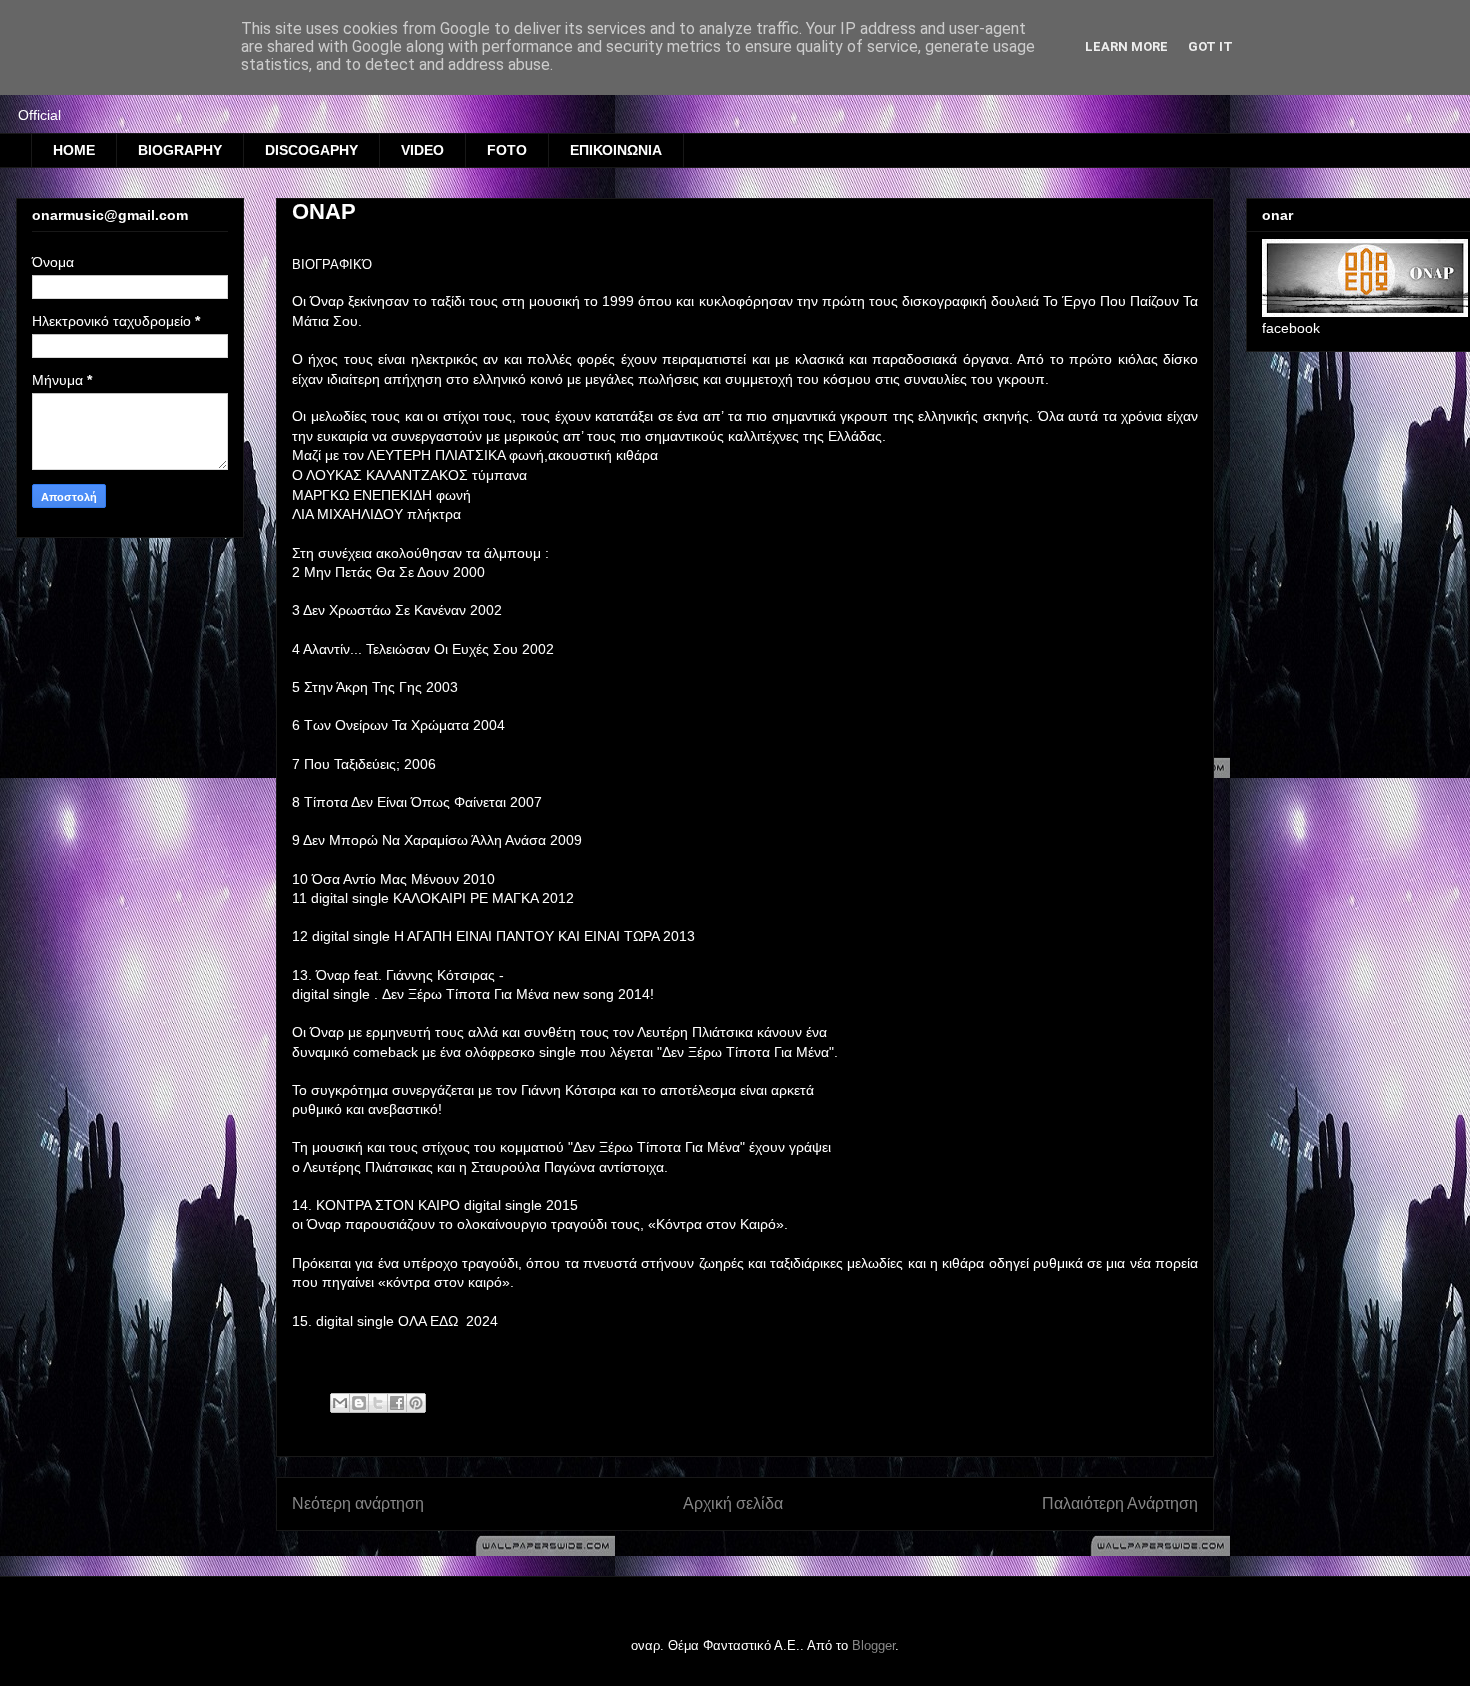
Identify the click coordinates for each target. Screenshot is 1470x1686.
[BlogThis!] (359, 1403)
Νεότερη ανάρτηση (358, 1503)
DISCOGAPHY (311, 150)
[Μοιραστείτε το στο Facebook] (397, 1403)
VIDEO (422, 150)
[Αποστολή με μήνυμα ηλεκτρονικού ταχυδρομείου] (340, 1403)
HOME (74, 150)
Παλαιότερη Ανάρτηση (1120, 1503)
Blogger (873, 1645)
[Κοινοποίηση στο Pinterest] (416, 1403)
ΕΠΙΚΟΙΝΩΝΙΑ (616, 150)
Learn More (1126, 46)
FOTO (507, 150)
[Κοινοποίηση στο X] (378, 1403)
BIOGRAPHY (180, 150)
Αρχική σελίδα (733, 1503)
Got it (1210, 46)
